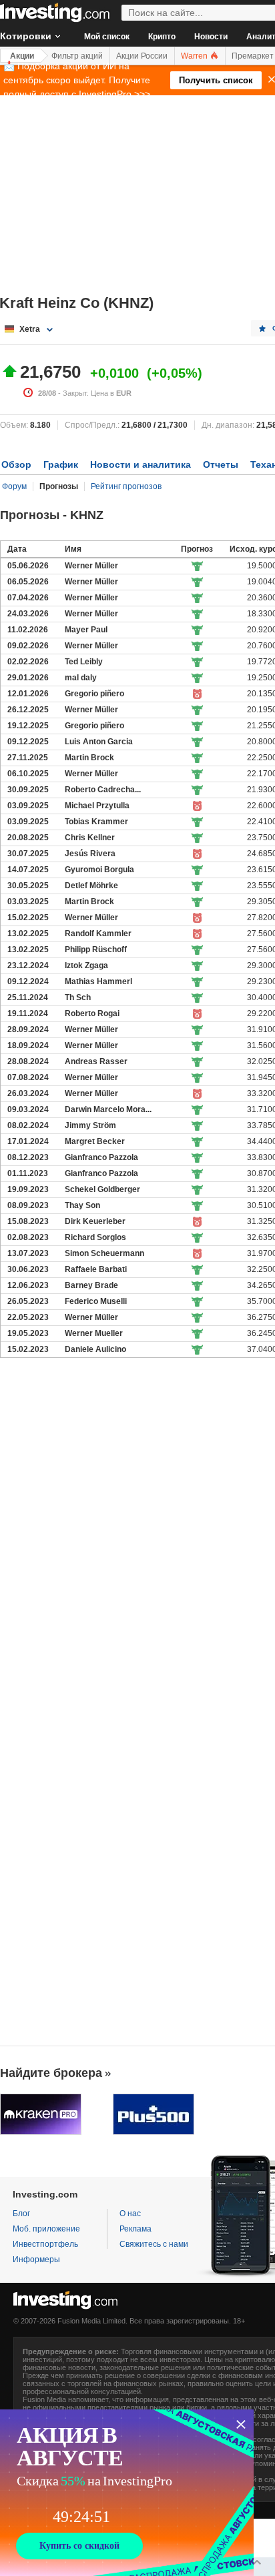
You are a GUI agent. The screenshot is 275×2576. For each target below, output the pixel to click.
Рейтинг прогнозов (126, 486)
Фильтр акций (77, 56)
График (61, 464)
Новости (211, 37)
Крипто (162, 37)
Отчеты (221, 464)
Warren (195, 56)
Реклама (135, 2229)
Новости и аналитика (141, 464)
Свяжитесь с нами (154, 2244)
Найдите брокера (51, 2073)
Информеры (36, 2259)
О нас (130, 2214)
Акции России (142, 56)
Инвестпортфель (45, 2244)
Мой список (107, 37)
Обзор (16, 464)
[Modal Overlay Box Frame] (127, 2493)
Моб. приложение (46, 2229)
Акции (22, 56)
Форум (14, 486)
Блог (21, 2214)
